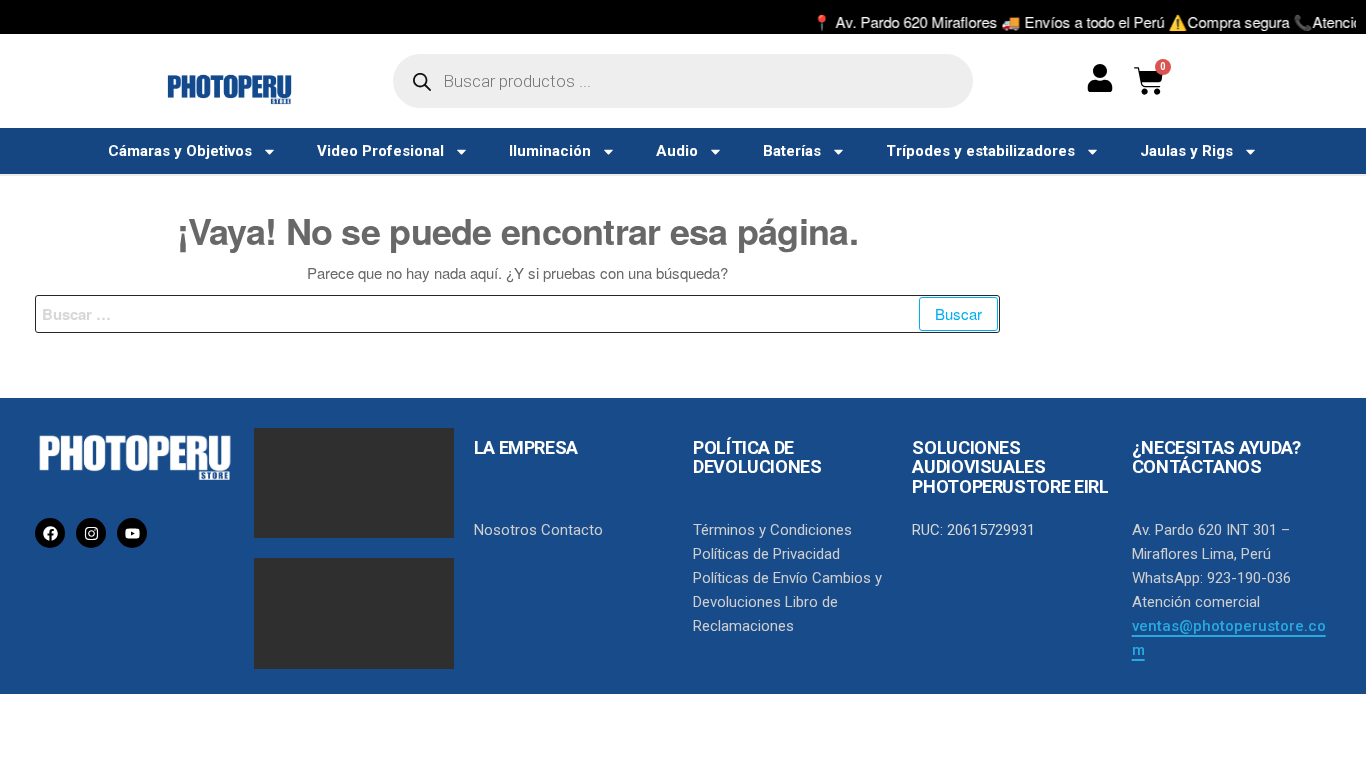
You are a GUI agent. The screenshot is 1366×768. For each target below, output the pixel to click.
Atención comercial (1196, 602)
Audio (677, 151)
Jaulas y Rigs (1186, 151)
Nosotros (505, 530)
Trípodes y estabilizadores (980, 151)
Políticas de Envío (750, 578)
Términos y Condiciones (772, 530)
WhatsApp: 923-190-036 (1211, 578)
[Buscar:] (517, 314)
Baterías (792, 151)
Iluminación (550, 151)
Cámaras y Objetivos (180, 151)
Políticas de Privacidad (766, 554)
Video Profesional (380, 151)
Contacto (572, 530)
